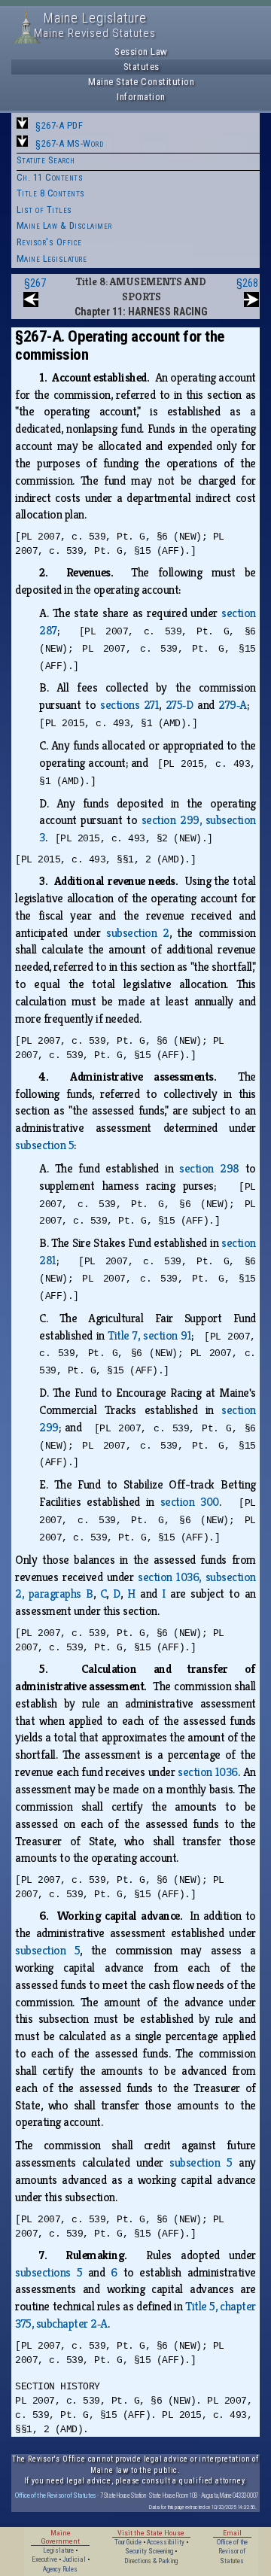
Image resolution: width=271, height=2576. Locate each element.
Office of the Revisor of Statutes (56, 2495)
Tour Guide (128, 2542)
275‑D (180, 705)
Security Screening (149, 2551)
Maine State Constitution (141, 82)
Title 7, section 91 (149, 1335)
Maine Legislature (52, 259)
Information (141, 97)
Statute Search (46, 160)
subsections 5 (49, 2272)
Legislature (58, 2550)
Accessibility (166, 2542)
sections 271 (129, 705)
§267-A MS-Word (69, 143)
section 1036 (208, 1772)
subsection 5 (44, 1145)
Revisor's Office (49, 242)
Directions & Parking (151, 2561)
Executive (44, 2559)
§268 (247, 283)
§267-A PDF (59, 125)
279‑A (233, 705)
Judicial (74, 2559)
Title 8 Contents (51, 193)
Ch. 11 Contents (50, 177)
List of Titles (44, 210)
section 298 (209, 1168)
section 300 (190, 1502)
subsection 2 (137, 933)
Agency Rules (60, 2569)
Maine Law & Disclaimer (64, 225)
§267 (35, 283)
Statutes (142, 67)
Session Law (141, 52)
